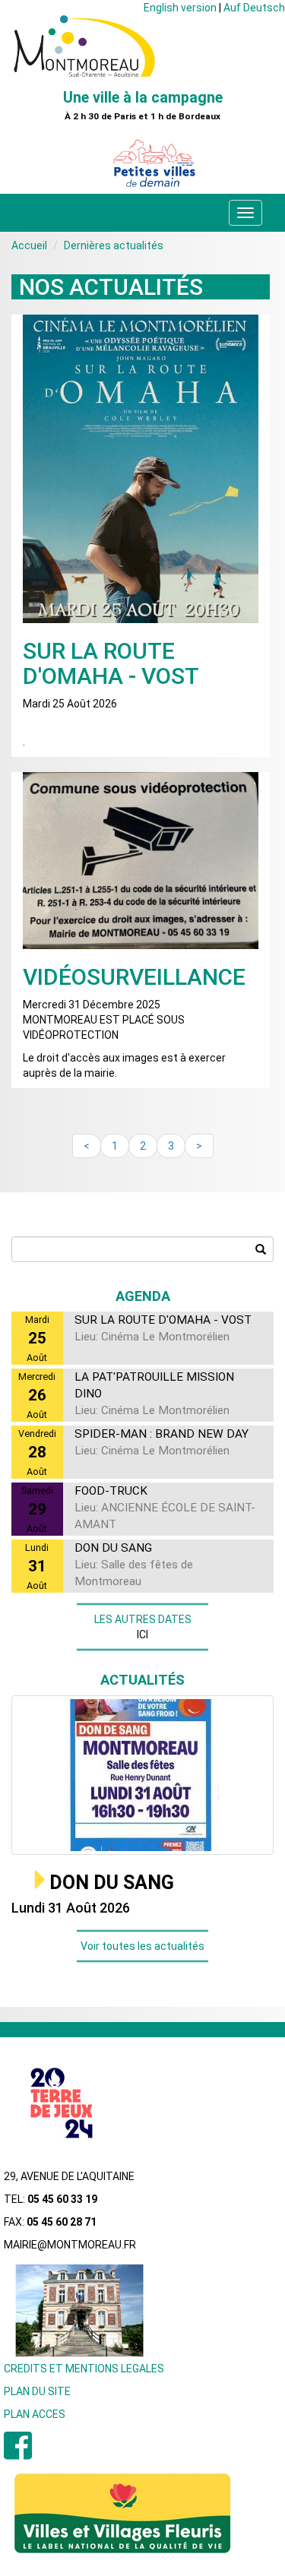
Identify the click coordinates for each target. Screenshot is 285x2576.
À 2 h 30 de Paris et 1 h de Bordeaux (142, 117)
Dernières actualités (114, 245)
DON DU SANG (112, 1883)
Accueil (29, 245)
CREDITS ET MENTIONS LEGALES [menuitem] (84, 2369)
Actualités (142, 1680)
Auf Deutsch (254, 8)
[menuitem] (18, 2454)
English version (180, 8)
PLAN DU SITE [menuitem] (37, 2391)
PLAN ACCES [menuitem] (35, 2414)
